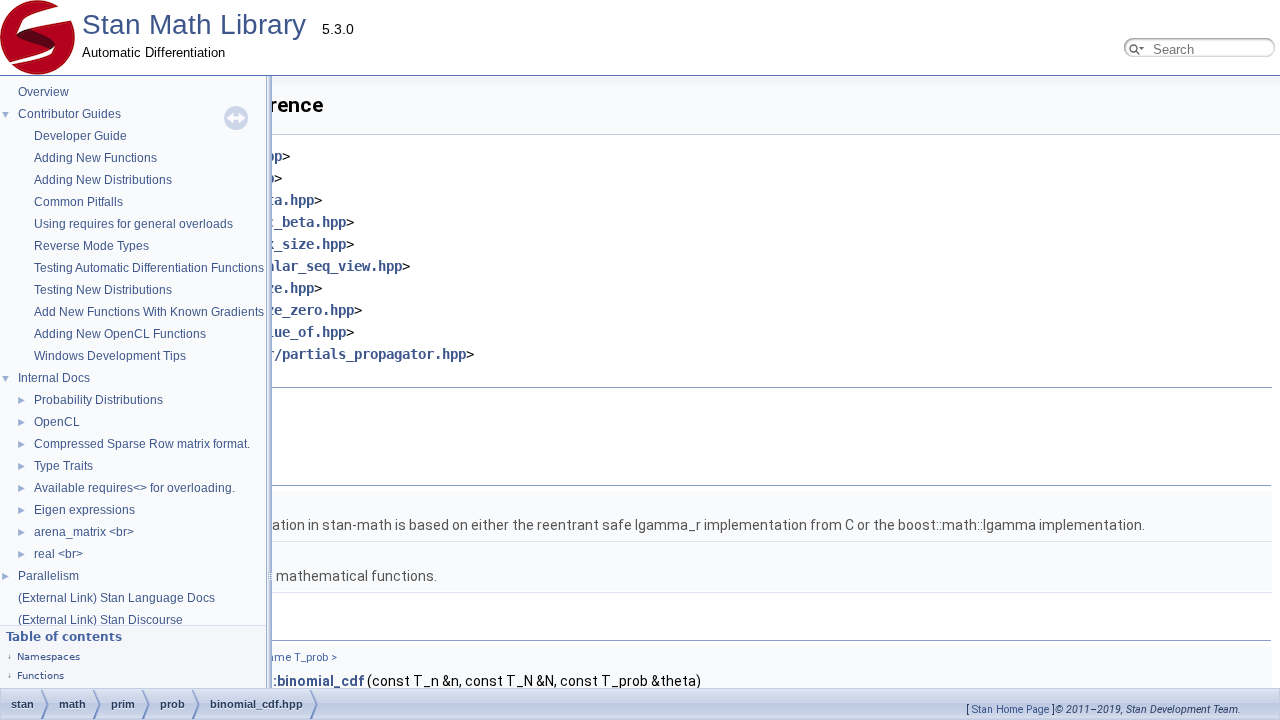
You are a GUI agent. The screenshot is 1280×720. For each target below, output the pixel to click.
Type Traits (63, 466)
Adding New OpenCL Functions (120, 334)
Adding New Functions (95, 158)
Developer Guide (80, 136)
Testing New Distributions (103, 290)
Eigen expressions (84, 510)
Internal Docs (54, 378)
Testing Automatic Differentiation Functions (149, 268)
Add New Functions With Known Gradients (149, 312)
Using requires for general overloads (133, 224)
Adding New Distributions (103, 180)
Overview (43, 92)
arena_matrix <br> (84, 532)
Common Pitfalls (78, 202)
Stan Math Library (194, 24)
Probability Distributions (98, 400)
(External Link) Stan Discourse (100, 620)
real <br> (58, 554)
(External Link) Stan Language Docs (116, 598)
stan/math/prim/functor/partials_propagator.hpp (282, 354)
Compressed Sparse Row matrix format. (142, 444)
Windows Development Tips (110, 356)
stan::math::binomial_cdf (280, 681)
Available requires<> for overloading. (134, 488)
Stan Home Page (1010, 709)
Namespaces (48, 656)
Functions (40, 675)
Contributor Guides (69, 114)
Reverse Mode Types (91, 246)
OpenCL (57, 422)
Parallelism (48, 576)
